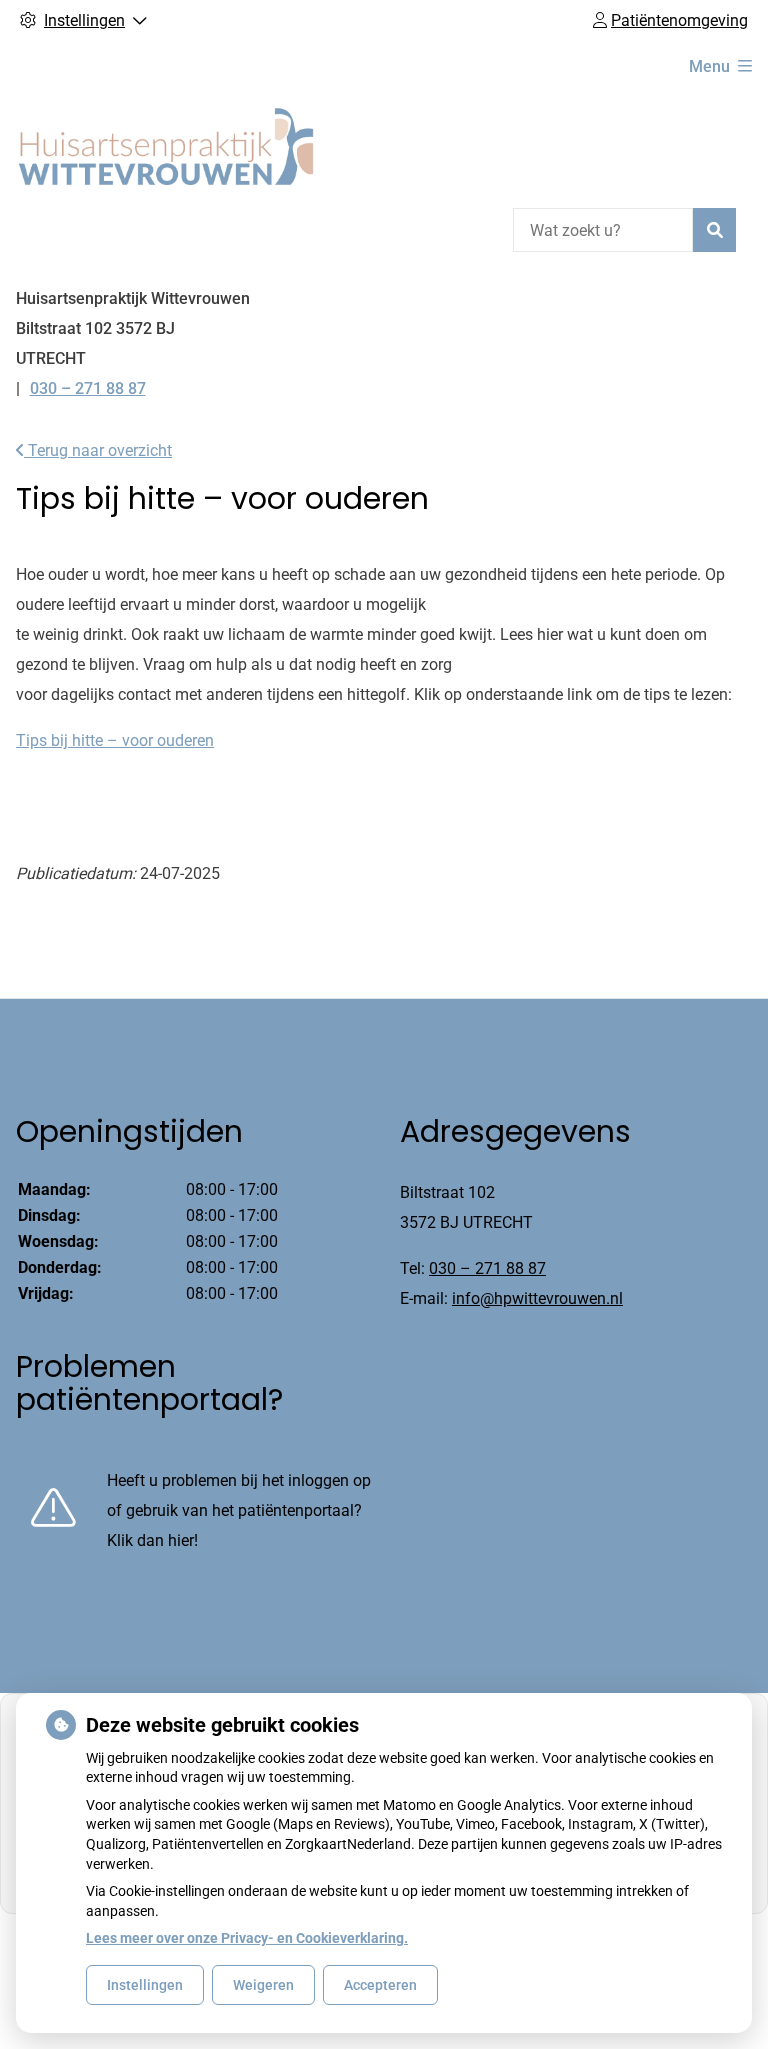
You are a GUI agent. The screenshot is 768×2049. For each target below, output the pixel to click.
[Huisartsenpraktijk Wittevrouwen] (166, 147)
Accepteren (380, 1985)
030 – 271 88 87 (487, 1268)
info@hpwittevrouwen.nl (537, 1298)
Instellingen (145, 1985)
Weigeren (263, 1985)
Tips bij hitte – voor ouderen (115, 740)
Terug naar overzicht (98, 450)
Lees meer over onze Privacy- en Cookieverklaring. (247, 1938)
